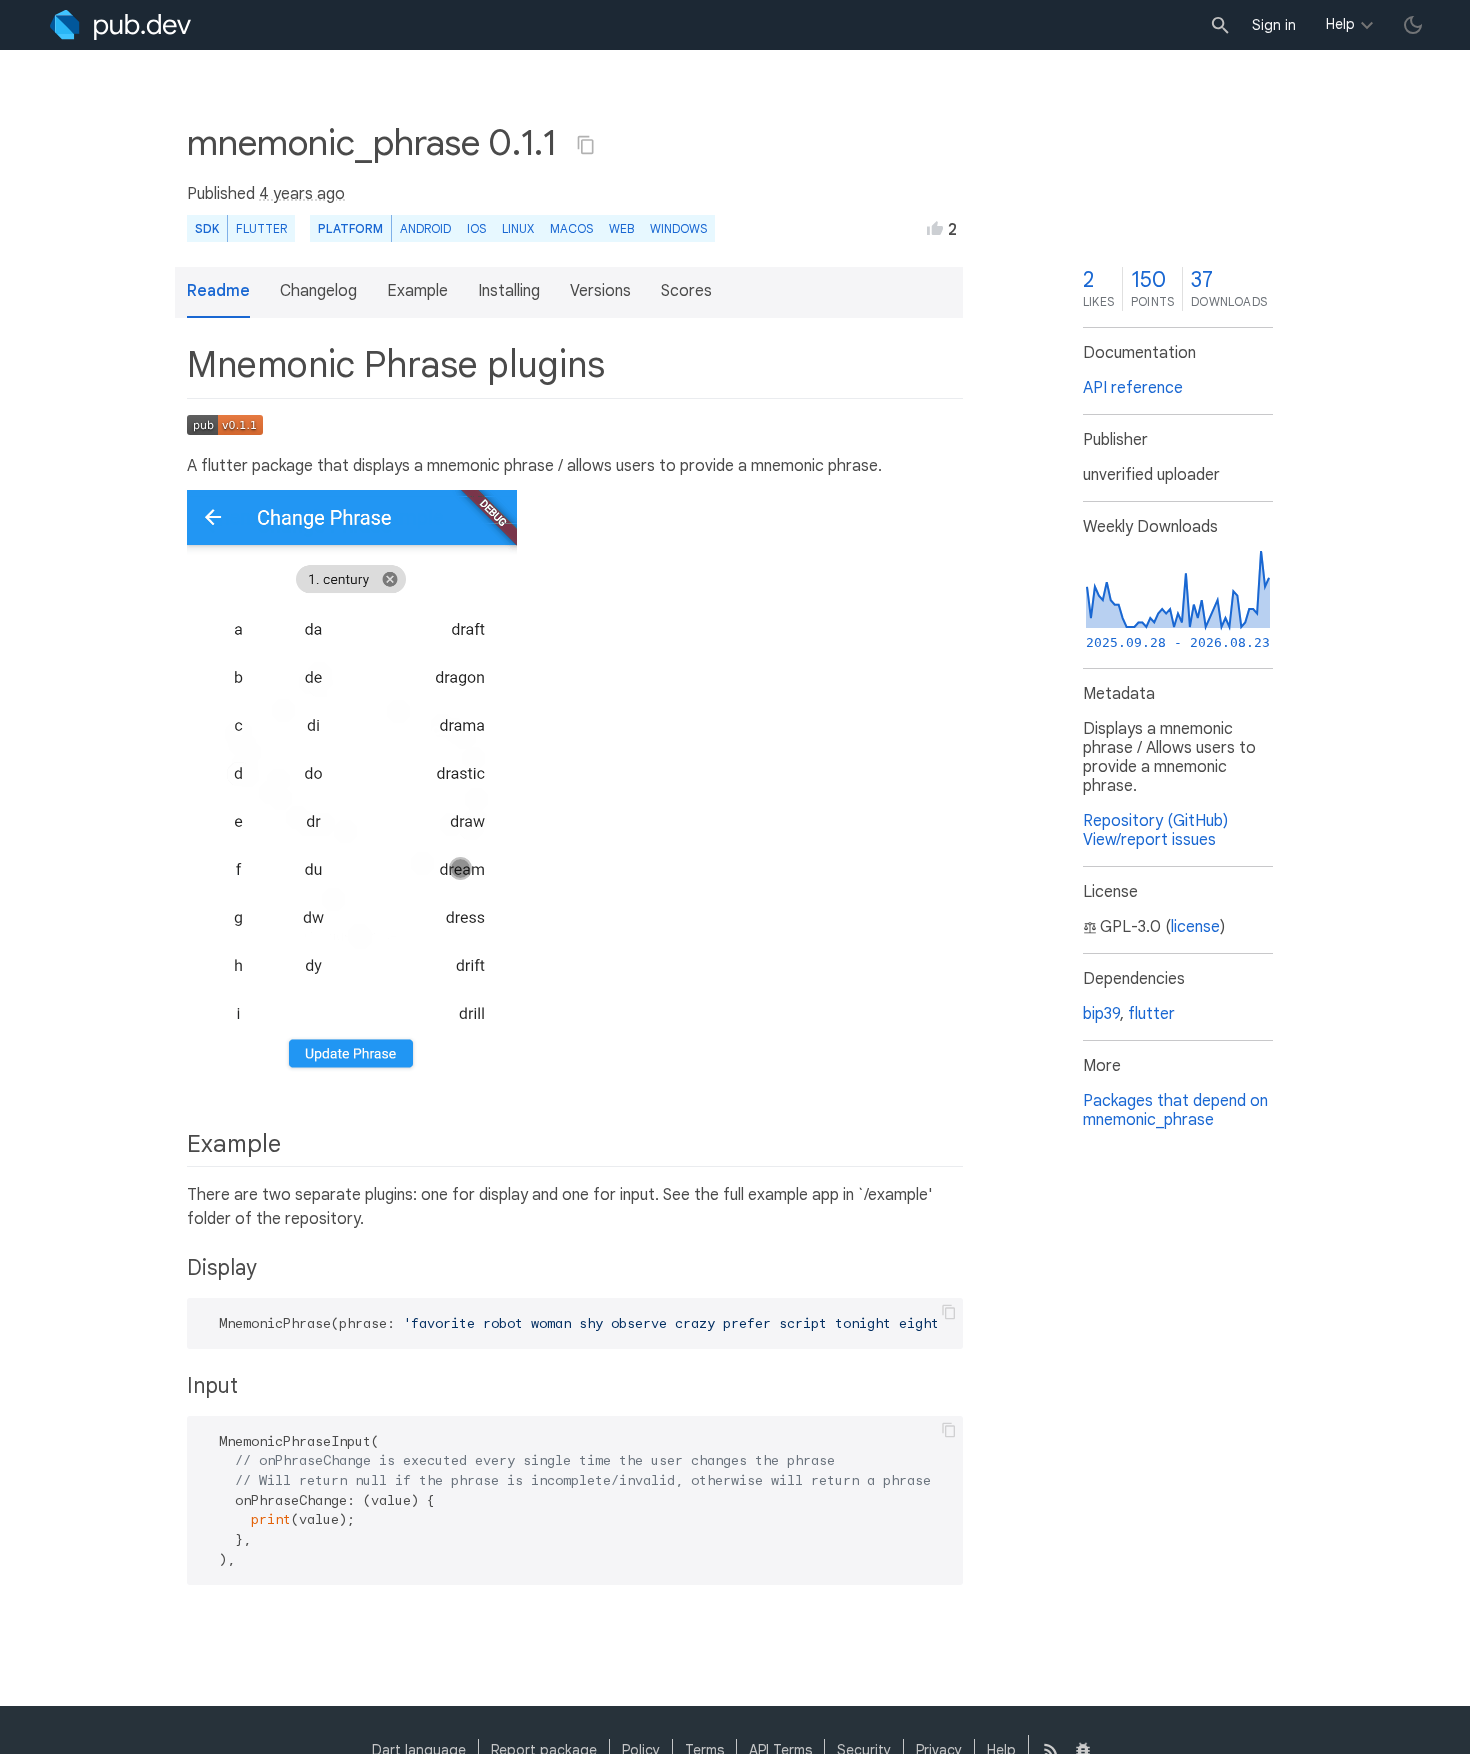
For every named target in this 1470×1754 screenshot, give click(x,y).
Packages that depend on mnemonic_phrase (1175, 1110)
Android (425, 228)
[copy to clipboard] (949, 1312)
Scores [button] (686, 291)
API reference (1133, 388)
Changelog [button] (318, 291)
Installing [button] (509, 291)
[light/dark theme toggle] (1413, 25)
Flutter (261, 228)
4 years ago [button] (302, 194)
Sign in (1274, 25)
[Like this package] (935, 228)
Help (1340, 24)
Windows (678, 228)
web (621, 228)
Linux (518, 228)
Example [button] (417, 291)
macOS (571, 228)
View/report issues (1149, 840)
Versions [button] (600, 291)
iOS (476, 228)
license (1195, 927)
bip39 (1101, 1014)
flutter (1151, 1014)
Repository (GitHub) (1155, 821)
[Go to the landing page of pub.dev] (120, 25)
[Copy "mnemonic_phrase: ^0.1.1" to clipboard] (586, 145)
